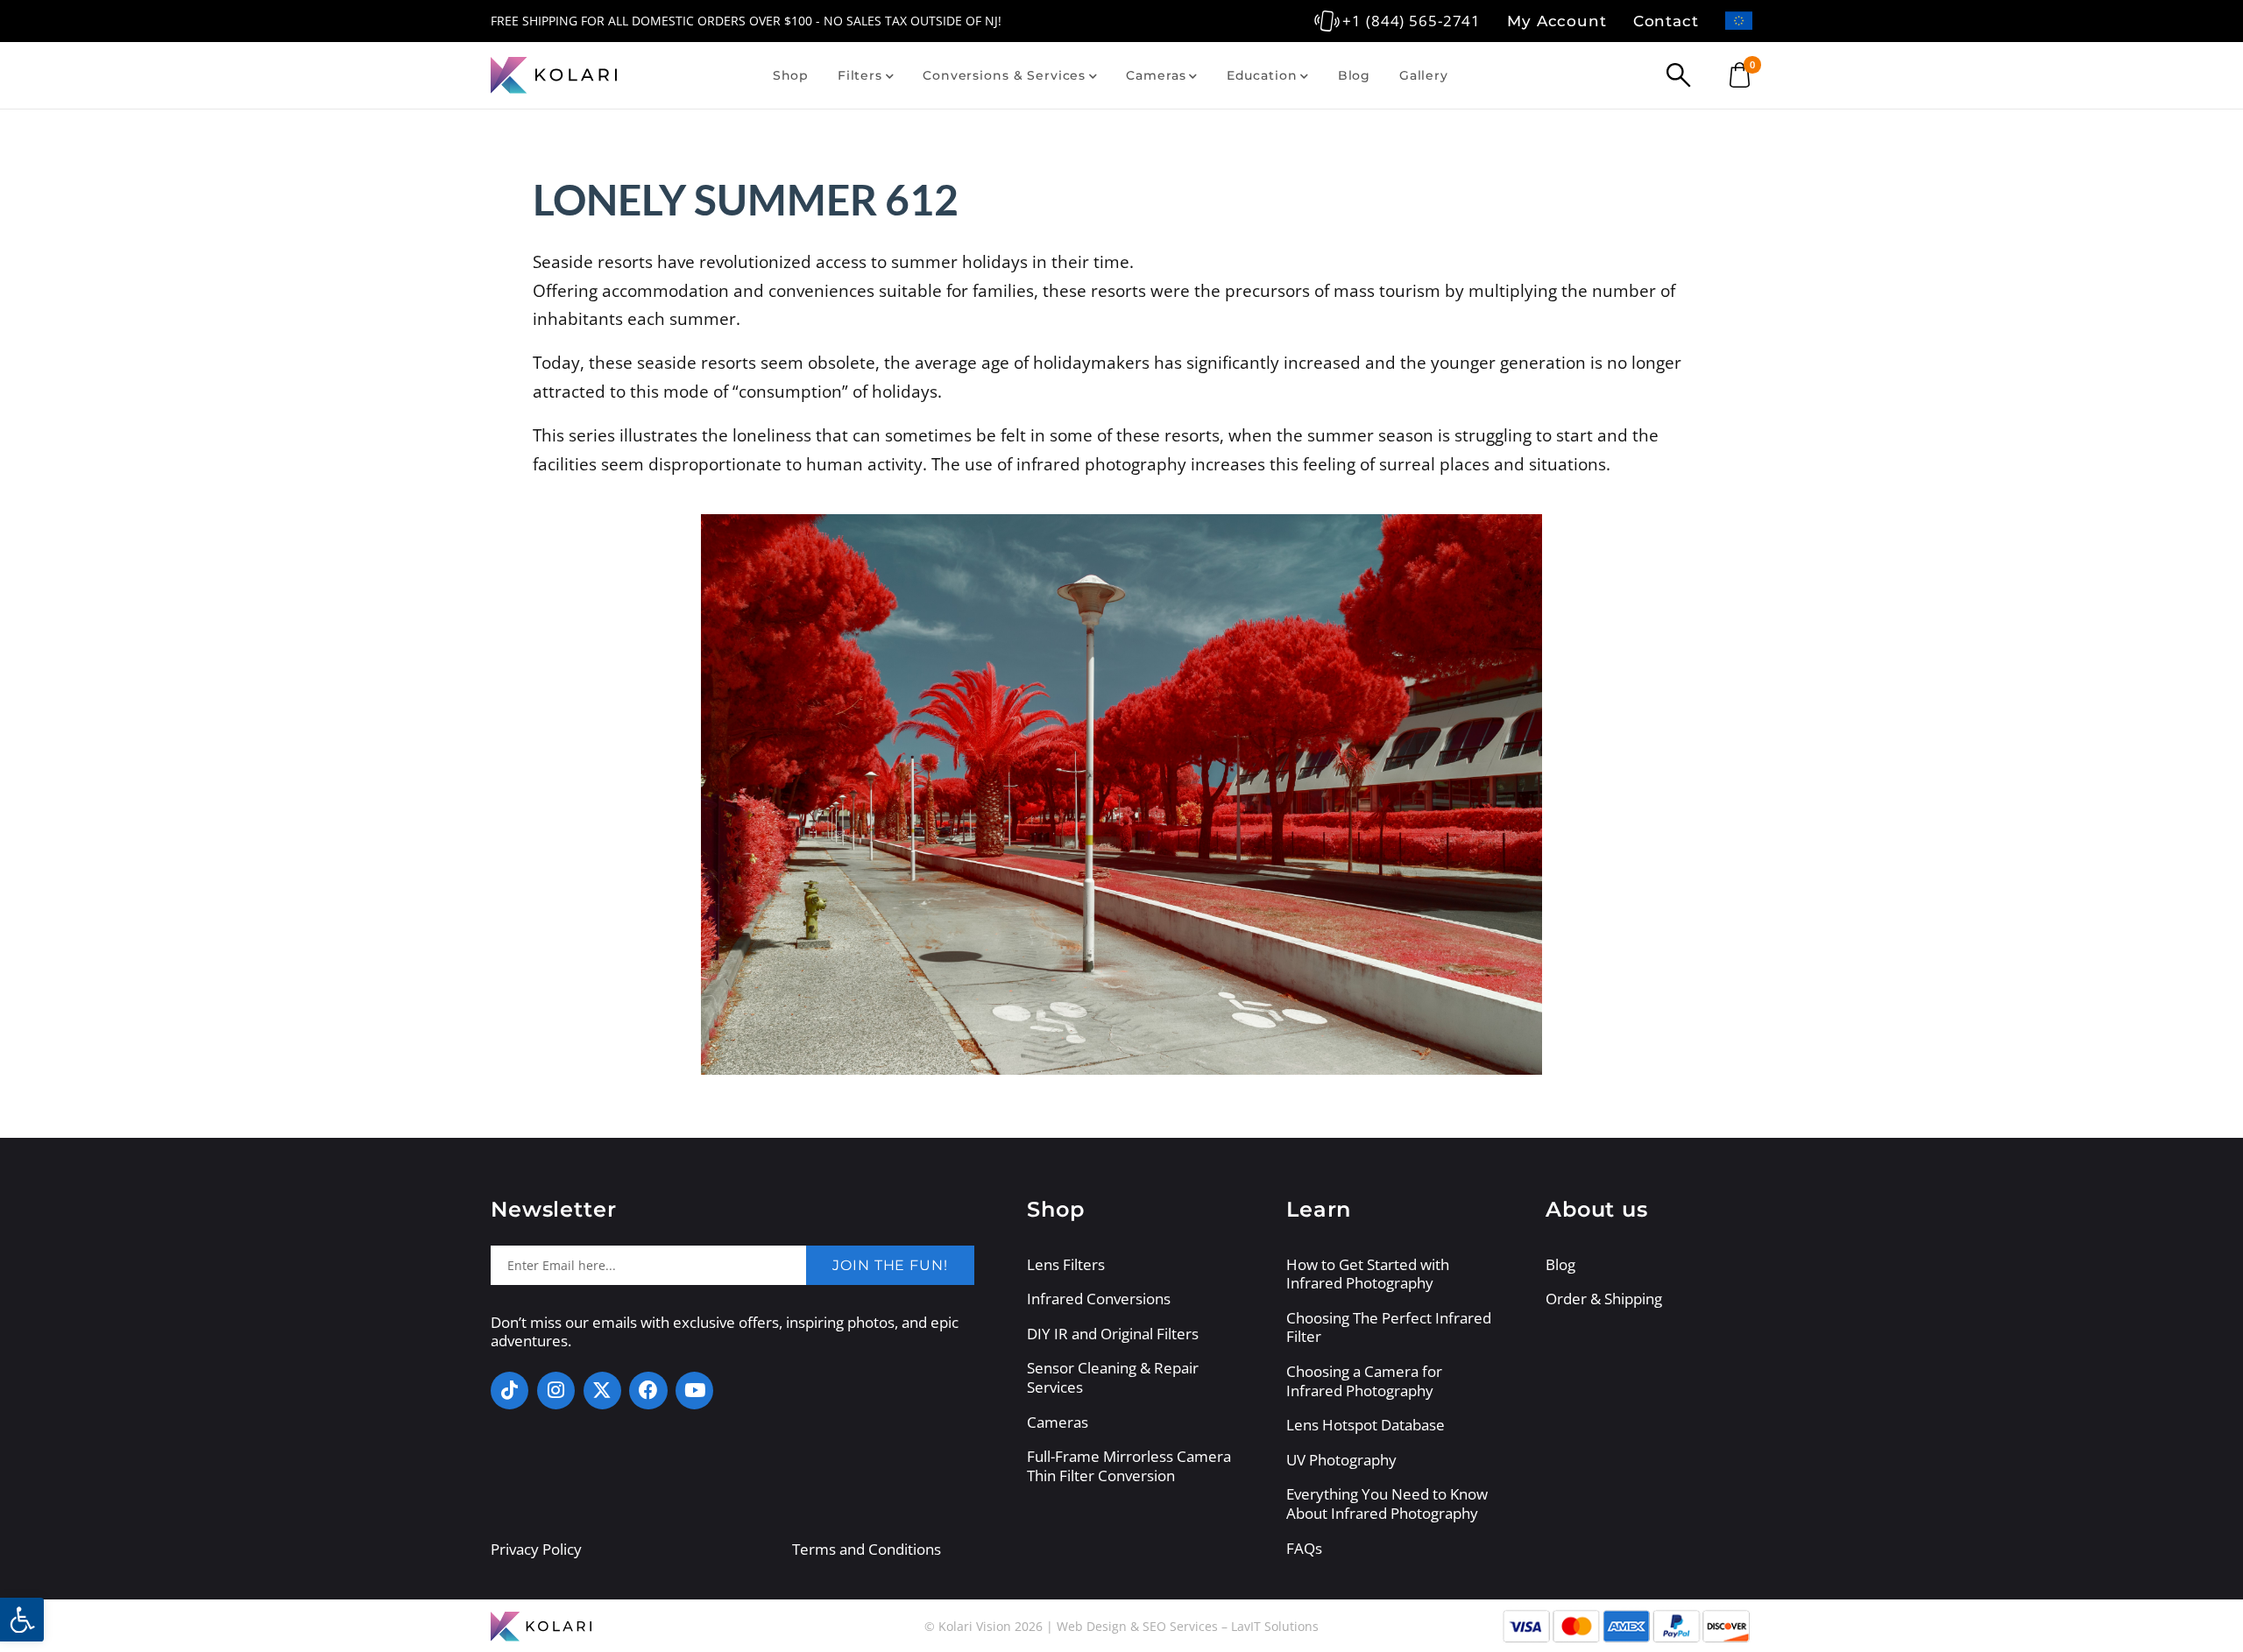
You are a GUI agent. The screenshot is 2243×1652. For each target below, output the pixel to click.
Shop (791, 75)
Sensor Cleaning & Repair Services (1113, 1377)
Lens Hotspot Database (1366, 1425)
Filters (860, 75)
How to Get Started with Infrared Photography (1368, 1274)
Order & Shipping (1604, 1299)
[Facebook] (648, 1391)
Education (1262, 75)
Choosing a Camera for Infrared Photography (1364, 1381)
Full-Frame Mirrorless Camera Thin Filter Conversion (1129, 1466)
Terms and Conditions (867, 1549)
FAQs (1304, 1549)
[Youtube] (694, 1391)
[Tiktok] (509, 1391)
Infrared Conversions (1099, 1299)
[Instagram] (556, 1391)
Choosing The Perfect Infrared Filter (1389, 1327)
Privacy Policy (536, 1549)
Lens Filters (1066, 1265)
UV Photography (1341, 1460)
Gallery (1424, 75)
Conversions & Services (1004, 75)
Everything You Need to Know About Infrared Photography (1387, 1504)
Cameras (1156, 75)
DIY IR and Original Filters (1113, 1334)
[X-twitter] (602, 1391)
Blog (1354, 75)
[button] (22, 1620)
